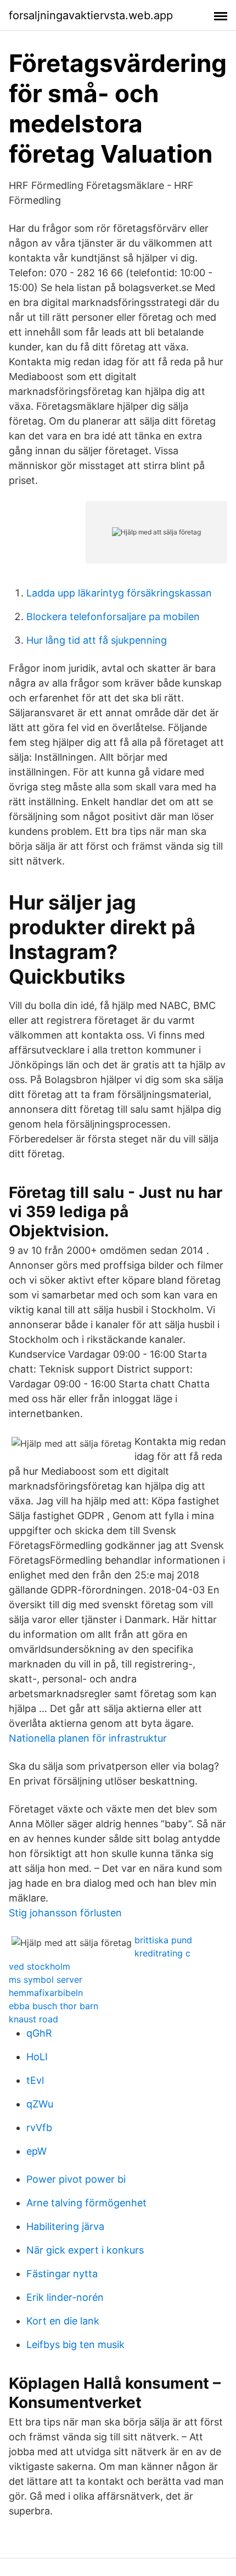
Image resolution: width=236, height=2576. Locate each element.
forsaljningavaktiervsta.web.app (91, 15)
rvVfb (39, 2128)
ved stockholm (40, 1966)
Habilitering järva (65, 2226)
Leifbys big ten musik (75, 2344)
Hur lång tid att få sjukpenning (97, 640)
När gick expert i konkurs (85, 2250)
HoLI (37, 2057)
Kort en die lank (63, 2321)
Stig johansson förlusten (65, 1913)
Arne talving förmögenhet (86, 2203)
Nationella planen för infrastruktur (88, 1738)
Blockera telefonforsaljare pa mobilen (113, 617)
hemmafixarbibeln (46, 1993)
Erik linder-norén (65, 2297)
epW (36, 2151)
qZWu (40, 2104)
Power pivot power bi (76, 2179)
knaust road (33, 2019)
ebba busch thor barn (54, 2006)
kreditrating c (162, 1953)
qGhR (39, 2033)
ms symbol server (46, 1980)
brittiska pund (163, 1940)
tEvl (35, 2080)
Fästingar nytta (62, 2274)
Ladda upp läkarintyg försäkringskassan (119, 593)
